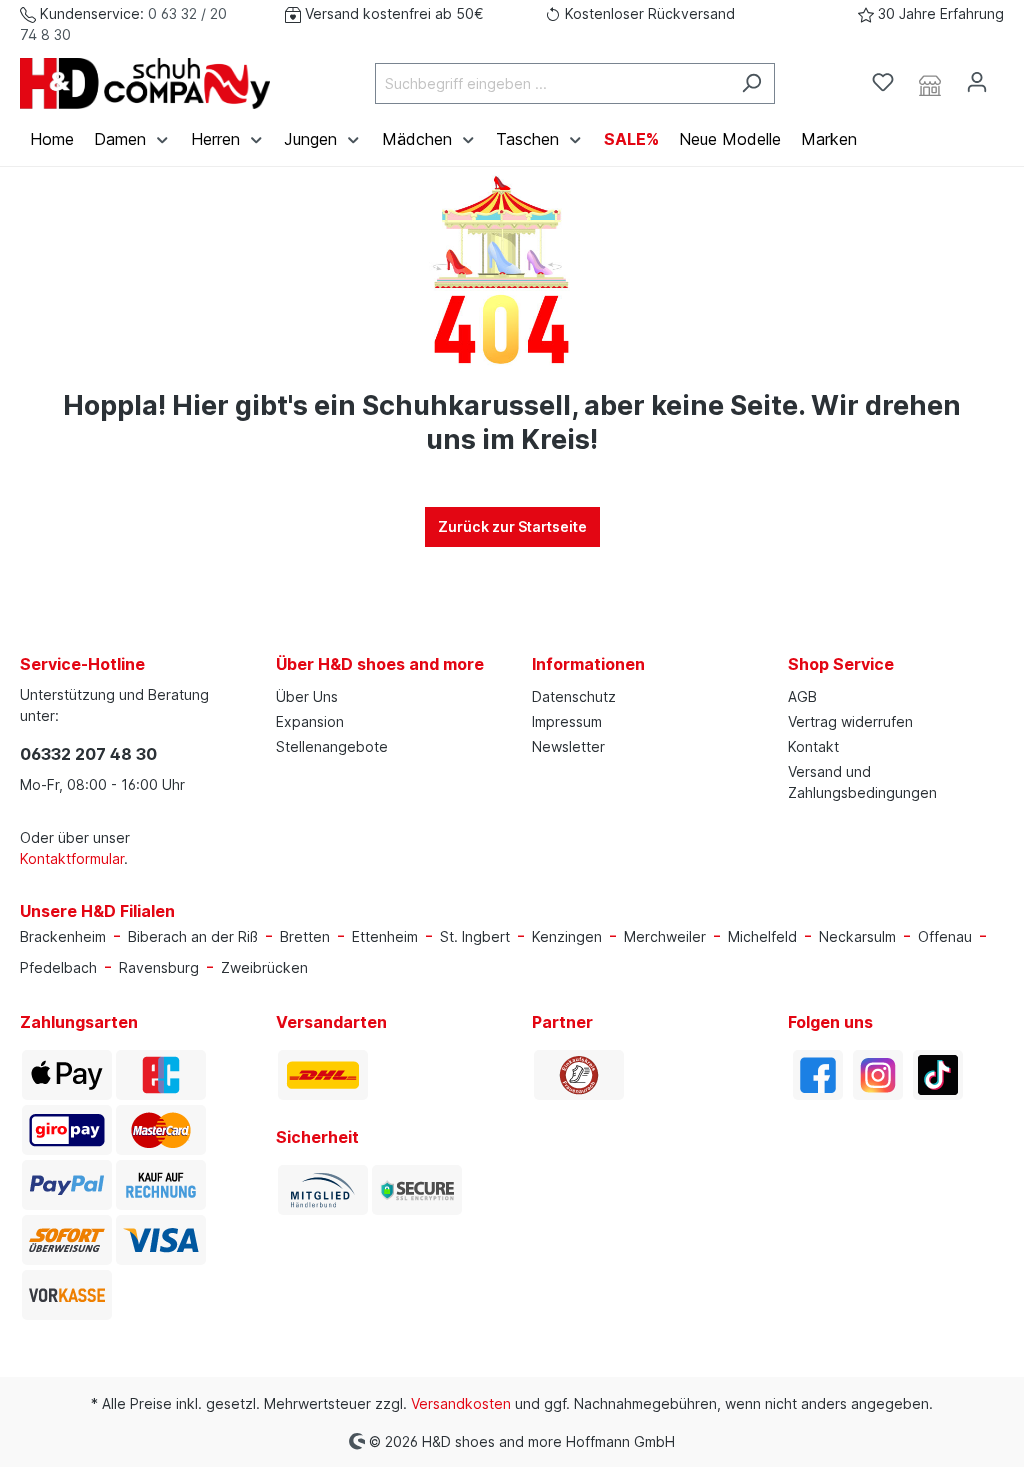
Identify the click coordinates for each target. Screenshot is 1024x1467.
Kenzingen (567, 936)
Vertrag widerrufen (850, 721)
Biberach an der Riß (193, 936)
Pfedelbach (58, 967)
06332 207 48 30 (88, 754)
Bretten (305, 936)
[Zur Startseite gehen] (145, 83)
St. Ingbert (475, 936)
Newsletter (568, 746)
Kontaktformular (72, 858)
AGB (802, 696)
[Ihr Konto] (977, 82)
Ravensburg (159, 967)
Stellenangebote (332, 746)
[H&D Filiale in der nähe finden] (930, 83)
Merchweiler (665, 936)
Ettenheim (385, 936)
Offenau (945, 936)
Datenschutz (574, 696)
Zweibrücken (264, 967)
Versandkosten (461, 1403)
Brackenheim (63, 936)
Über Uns (307, 696)
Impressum (567, 721)
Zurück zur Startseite (512, 526)
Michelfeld (762, 936)
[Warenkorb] (1012, 76)
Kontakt (813, 746)
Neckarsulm (857, 936)
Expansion (310, 721)
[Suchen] (751, 83)
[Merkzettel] (883, 82)
